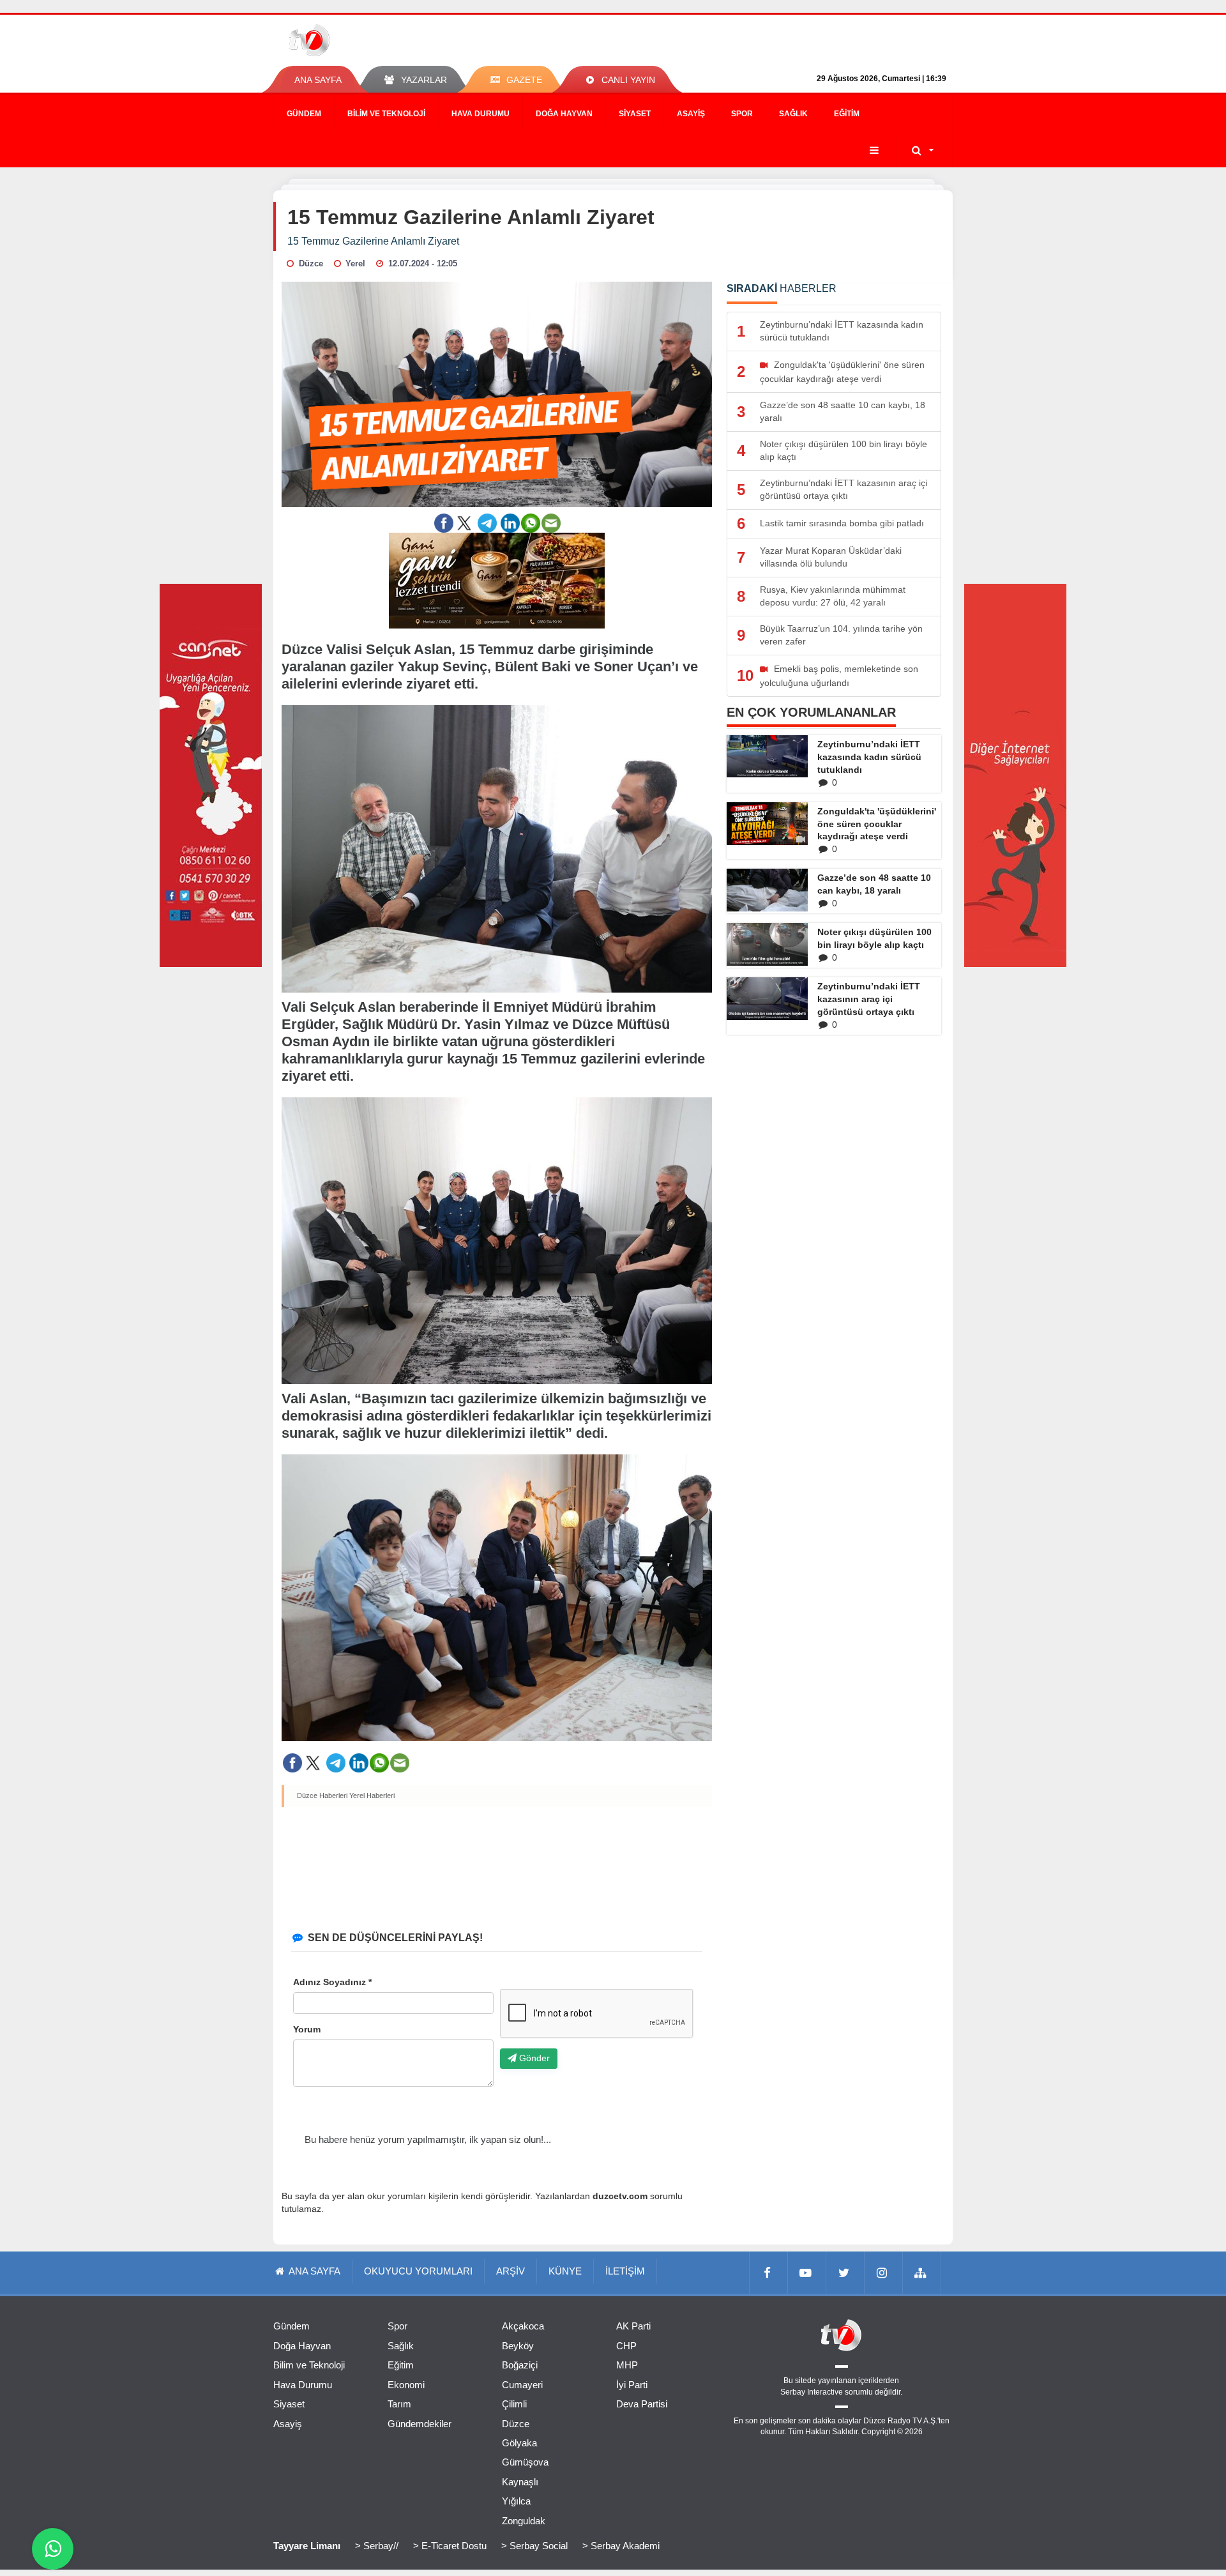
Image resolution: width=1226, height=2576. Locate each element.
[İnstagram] (884, 2273)
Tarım (399, 2404)
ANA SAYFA (318, 80)
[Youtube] (807, 2273)
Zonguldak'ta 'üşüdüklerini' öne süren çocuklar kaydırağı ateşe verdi (877, 824)
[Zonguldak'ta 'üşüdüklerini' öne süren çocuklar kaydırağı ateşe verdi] (767, 824)
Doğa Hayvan (564, 114)
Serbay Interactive (812, 2392)
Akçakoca (523, 2326)
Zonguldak (524, 2521)
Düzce (516, 2424)
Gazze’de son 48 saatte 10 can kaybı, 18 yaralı (874, 884)
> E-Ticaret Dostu (450, 2546)
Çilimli (514, 2404)
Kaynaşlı (520, 2482)
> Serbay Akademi (621, 2546)
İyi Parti (632, 2385)
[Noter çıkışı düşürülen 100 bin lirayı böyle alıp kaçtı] (767, 944)
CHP (626, 2346)
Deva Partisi (642, 2404)
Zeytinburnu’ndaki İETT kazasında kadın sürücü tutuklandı (869, 757)
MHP (627, 2365)
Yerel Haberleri (372, 1795)
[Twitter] (845, 2273)
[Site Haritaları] (922, 2273)
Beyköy (518, 2346)
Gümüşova (525, 2462)
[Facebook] (769, 2273)
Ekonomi (406, 2385)
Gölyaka (519, 2443)
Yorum (307, 2029)
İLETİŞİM (625, 2271)
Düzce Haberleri (322, 1795)
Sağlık (793, 114)
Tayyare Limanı (307, 2546)
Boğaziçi (520, 2365)
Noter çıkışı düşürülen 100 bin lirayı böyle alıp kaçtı (874, 938)
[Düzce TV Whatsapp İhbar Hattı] (53, 2549)
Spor (742, 114)
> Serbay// (377, 2546)
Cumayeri (522, 2385)
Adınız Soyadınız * (332, 1982)
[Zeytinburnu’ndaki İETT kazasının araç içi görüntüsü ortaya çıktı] (767, 998)
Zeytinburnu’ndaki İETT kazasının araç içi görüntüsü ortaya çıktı (869, 999)
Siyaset (635, 114)
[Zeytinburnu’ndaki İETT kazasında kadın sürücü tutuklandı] (767, 756)
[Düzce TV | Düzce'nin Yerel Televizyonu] (356, 40)
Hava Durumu (481, 114)
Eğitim (847, 114)
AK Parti (633, 2326)
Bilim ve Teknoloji (386, 114)
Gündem (304, 114)
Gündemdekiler (420, 2424)
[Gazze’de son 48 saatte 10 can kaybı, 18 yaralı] (767, 890)
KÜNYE (565, 2271)
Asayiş (691, 114)
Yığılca (516, 2501)
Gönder (533, 2058)
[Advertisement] (497, 1866)
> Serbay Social (534, 2546)
